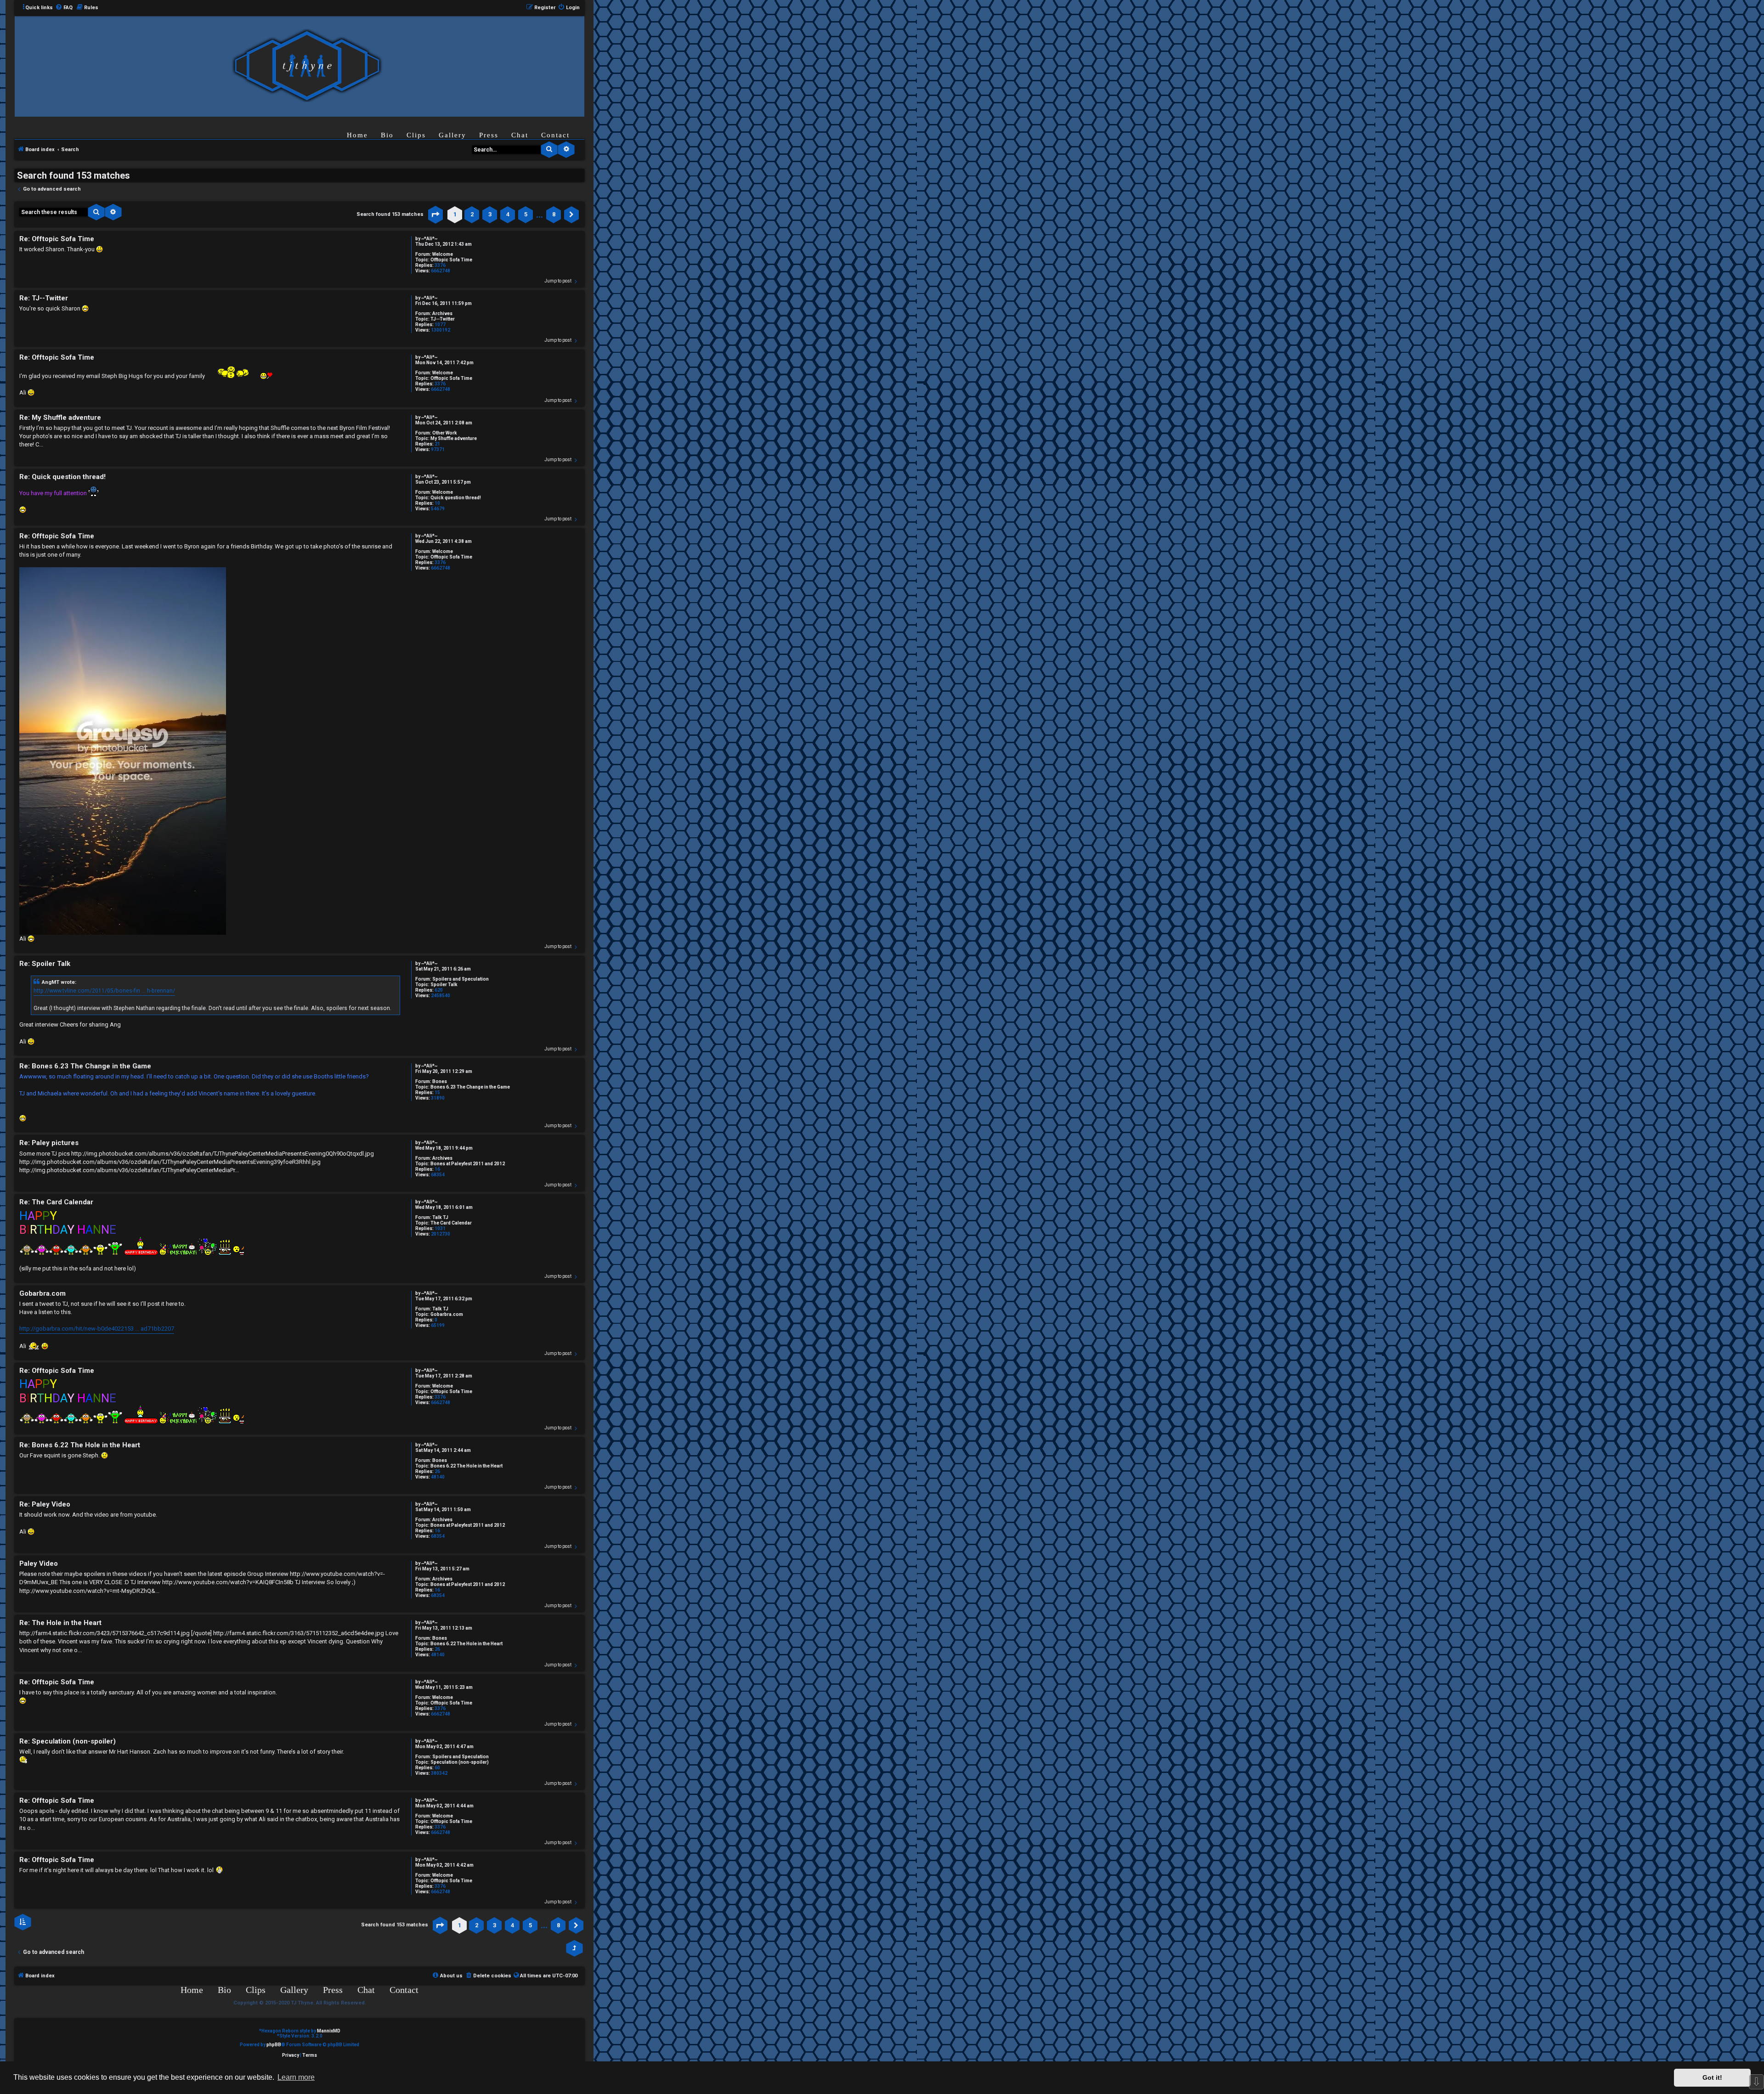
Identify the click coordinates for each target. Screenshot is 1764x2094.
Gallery (452, 135)
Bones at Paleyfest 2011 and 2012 (468, 1164)
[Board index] (307, 66)
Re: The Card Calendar (56, 1202)
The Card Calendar (451, 1223)
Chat (520, 135)
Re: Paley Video (45, 1504)
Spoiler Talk (444, 985)
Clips (416, 135)
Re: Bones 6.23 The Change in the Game (85, 1066)
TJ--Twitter (443, 319)
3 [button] (490, 214)
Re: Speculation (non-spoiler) (68, 1741)
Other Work (445, 433)
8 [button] (554, 214)
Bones (440, 1081)
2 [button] (472, 214)
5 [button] (526, 214)
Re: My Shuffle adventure (60, 418)
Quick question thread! (456, 498)
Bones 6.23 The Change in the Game (470, 1087)
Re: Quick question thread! (62, 477)
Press (489, 135)
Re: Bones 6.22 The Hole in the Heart (80, 1445)
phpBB (274, 2045)
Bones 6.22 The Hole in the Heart (466, 1466)
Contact (555, 135)
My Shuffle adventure (454, 438)
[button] (435, 214)
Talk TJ (440, 1217)
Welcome (443, 254)
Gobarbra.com (447, 1314)
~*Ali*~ (429, 239)
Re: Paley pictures (49, 1143)
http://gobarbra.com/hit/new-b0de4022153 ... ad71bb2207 (97, 1329)
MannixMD (329, 2031)
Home (357, 135)
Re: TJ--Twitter (44, 298)
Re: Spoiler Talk (45, 964)
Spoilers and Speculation (461, 979)
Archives (442, 313)
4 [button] (508, 214)
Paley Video (39, 1563)
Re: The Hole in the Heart (60, 1623)
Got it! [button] (1712, 2077)
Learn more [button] (296, 2077)
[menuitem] (64, 8)
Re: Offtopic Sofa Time (57, 239)
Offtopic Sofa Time (451, 260)
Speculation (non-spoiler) (460, 1762)
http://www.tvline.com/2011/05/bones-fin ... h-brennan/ (104, 991)
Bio (387, 135)
